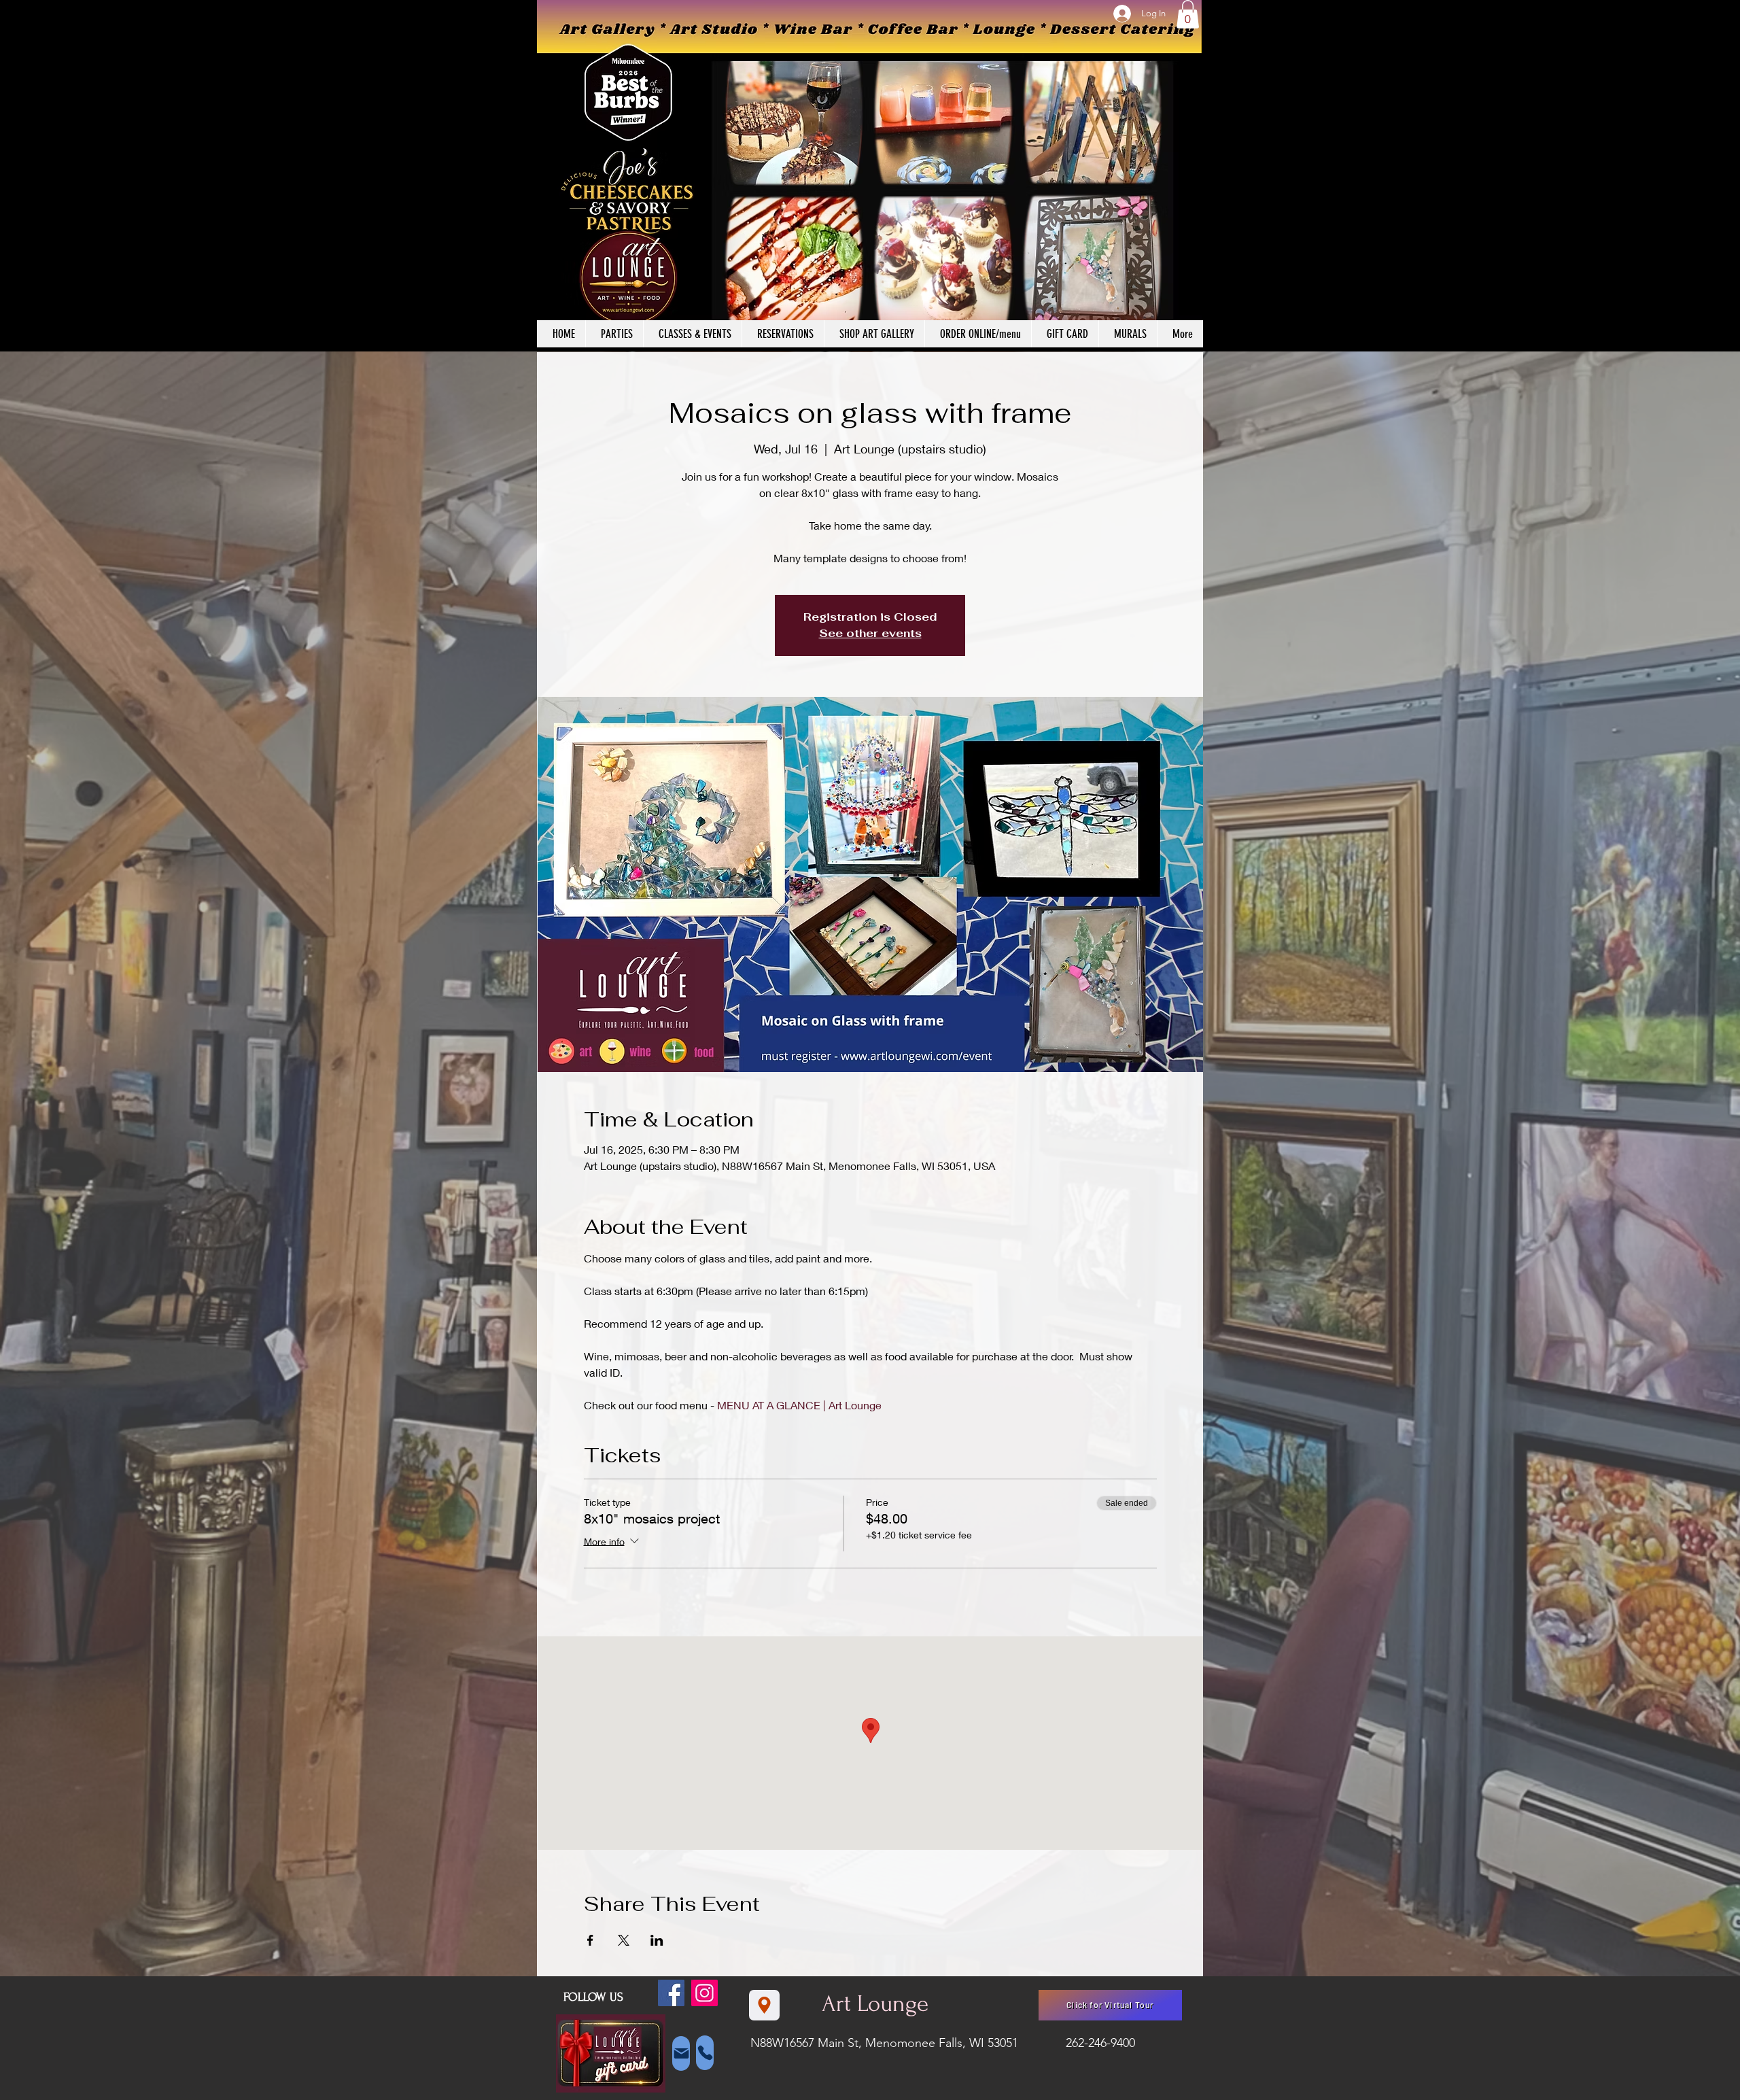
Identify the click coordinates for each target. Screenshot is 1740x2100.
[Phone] (705, 2053)
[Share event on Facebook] (590, 1940)
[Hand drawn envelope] (611, 2054)
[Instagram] (704, 1993)
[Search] (1189, 176)
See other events (870, 633)
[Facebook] (671, 1993)
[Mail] (681, 2053)
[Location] (764, 2005)
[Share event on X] (624, 1940)
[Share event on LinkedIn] (657, 1940)
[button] (1188, 14)
